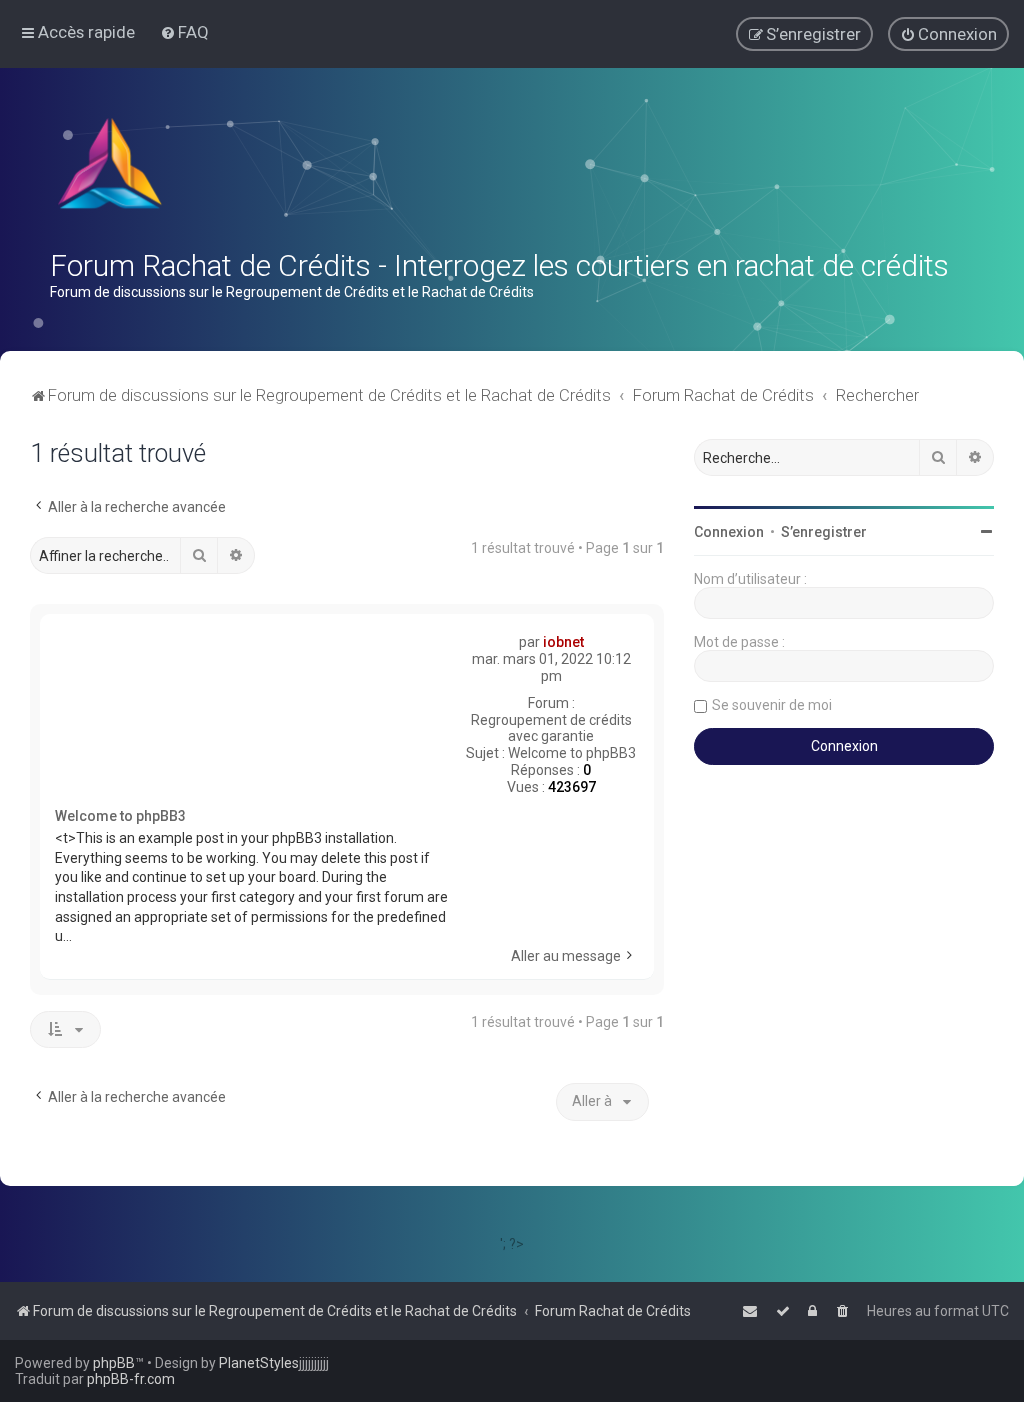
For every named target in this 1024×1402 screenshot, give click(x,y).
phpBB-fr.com (131, 1379)
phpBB (114, 1363)
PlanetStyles (259, 1363)
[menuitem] (184, 32)
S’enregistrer (824, 532)
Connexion (729, 532)
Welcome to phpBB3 (572, 753)
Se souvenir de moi (772, 705)
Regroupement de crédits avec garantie (551, 728)
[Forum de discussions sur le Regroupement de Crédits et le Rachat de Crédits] (112, 168)
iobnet (563, 642)
